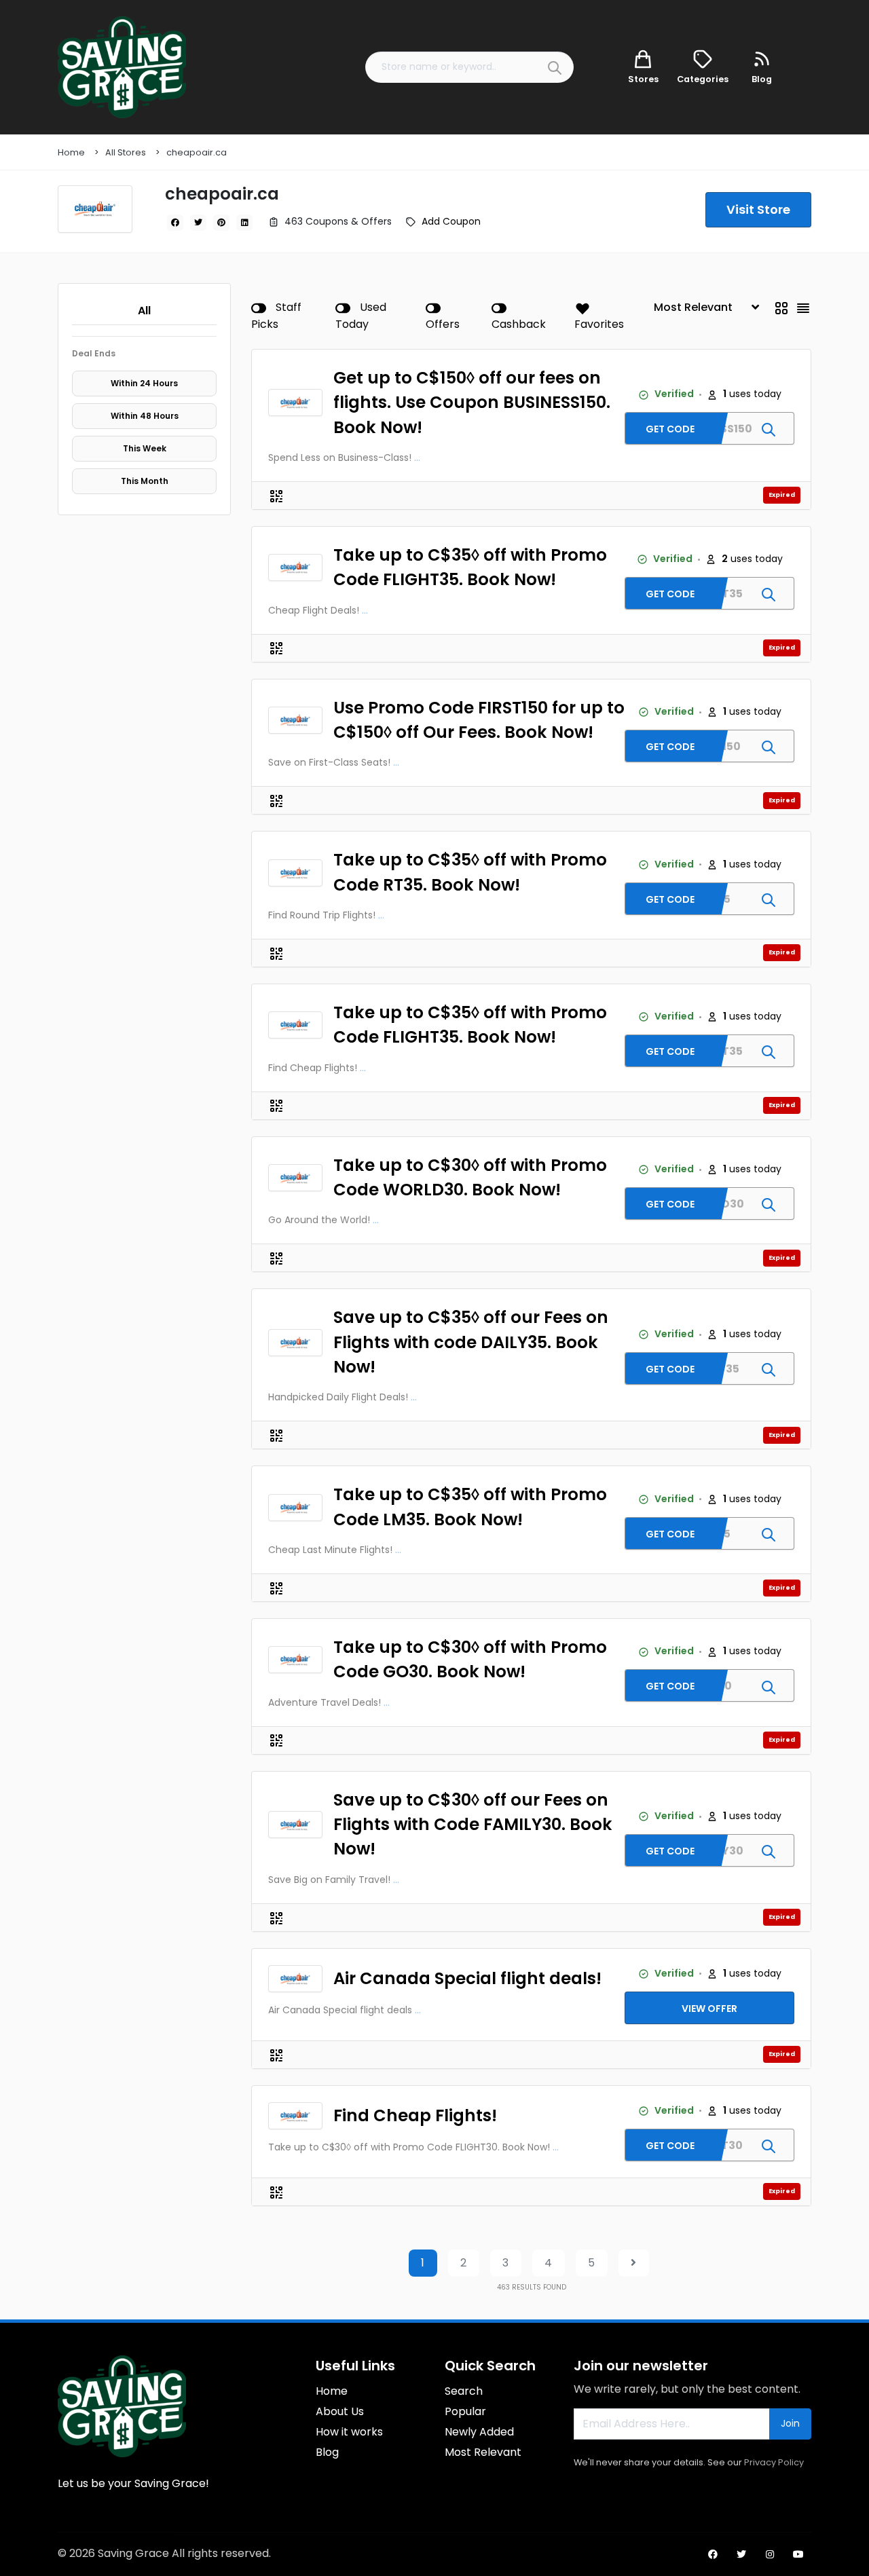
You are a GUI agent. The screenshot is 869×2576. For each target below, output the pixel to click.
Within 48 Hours (145, 416)
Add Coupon (451, 221)
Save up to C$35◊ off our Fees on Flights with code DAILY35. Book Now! (471, 1342)
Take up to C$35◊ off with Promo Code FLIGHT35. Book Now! (470, 567)
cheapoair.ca (197, 152)
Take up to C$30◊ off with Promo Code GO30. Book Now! (470, 1659)
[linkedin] (244, 223)
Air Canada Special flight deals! (467, 1978)
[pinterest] (221, 223)
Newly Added (479, 2432)
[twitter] (198, 223)
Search (464, 2391)
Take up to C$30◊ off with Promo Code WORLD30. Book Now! (470, 1177)
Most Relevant (483, 2452)
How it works (349, 2432)
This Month (145, 481)
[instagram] (770, 2554)
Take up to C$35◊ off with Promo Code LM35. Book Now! (470, 1507)
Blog (327, 2452)
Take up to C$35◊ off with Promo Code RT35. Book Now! (470, 872)
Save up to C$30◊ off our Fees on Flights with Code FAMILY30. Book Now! (473, 1825)
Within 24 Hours (144, 383)
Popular (465, 2411)
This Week (145, 448)
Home (71, 152)
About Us (340, 2411)
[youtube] (798, 2554)
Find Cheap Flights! (415, 2115)
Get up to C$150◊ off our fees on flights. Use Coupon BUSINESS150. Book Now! (472, 403)
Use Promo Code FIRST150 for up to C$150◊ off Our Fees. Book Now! (479, 720)
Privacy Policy (774, 2462)
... (417, 458)
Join (790, 2423)
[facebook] (175, 223)
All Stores (126, 152)
